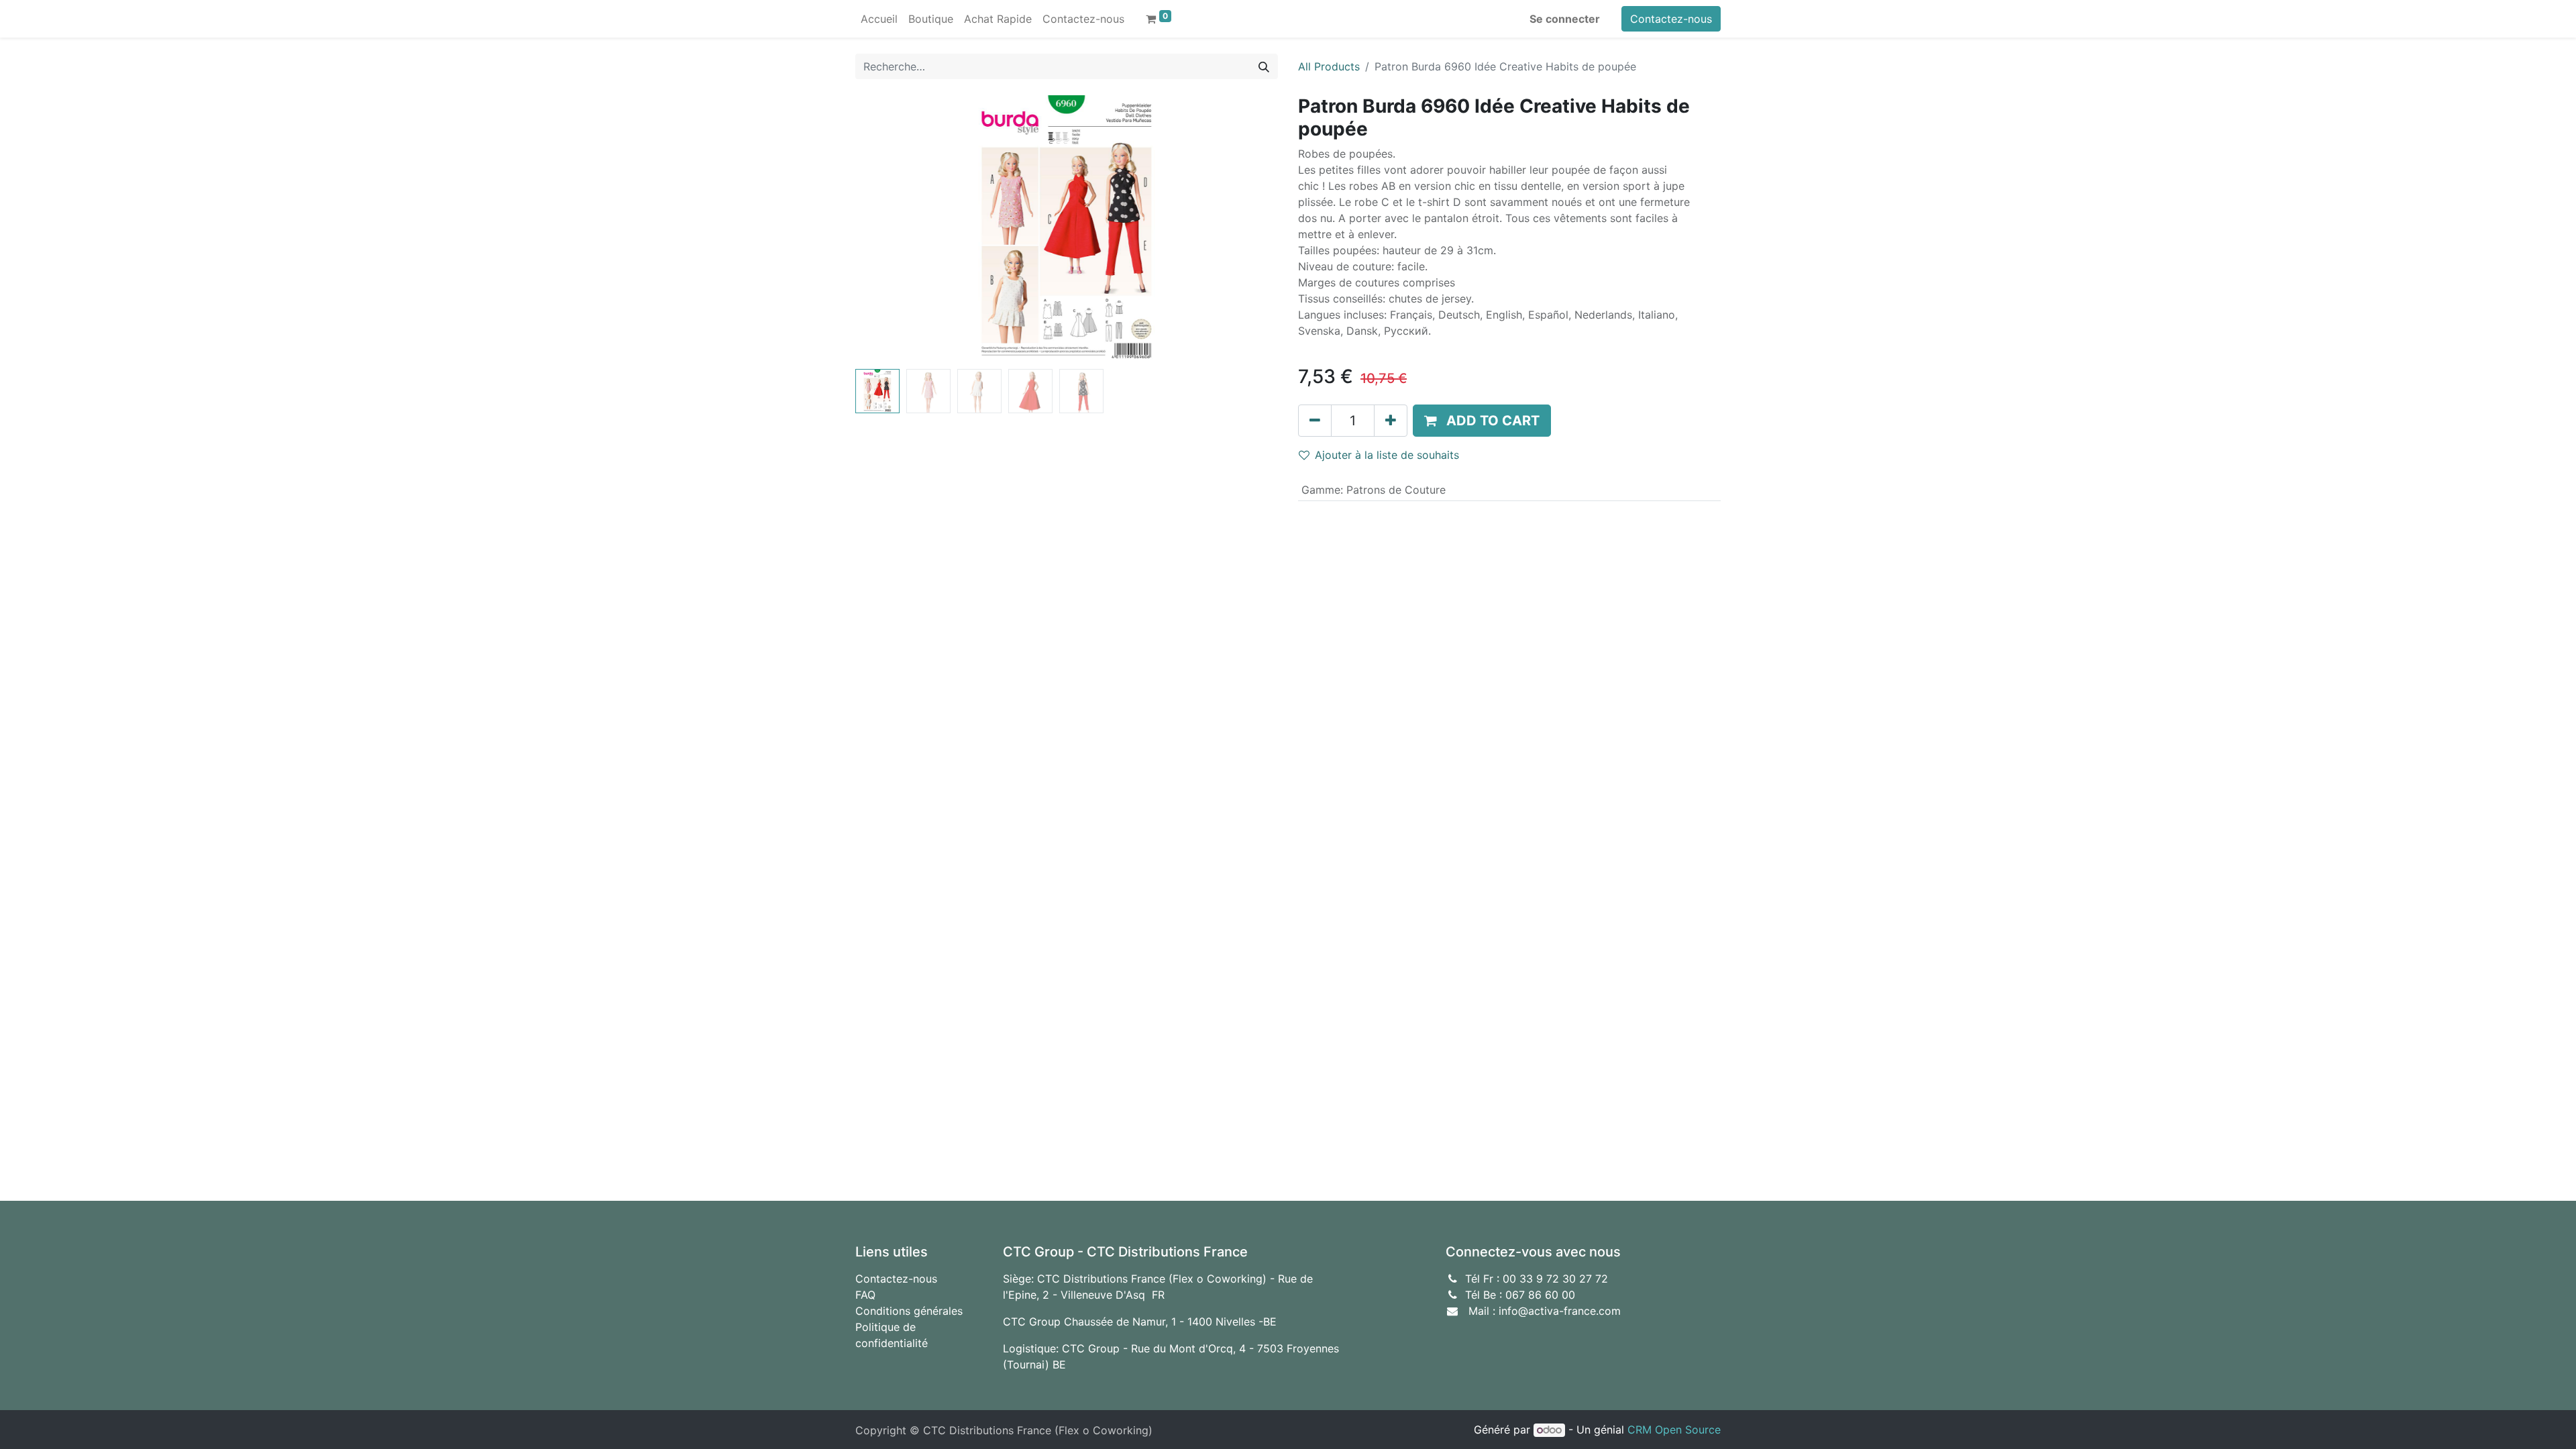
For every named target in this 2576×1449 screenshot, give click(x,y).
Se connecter (1565, 19)
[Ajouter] (1391, 421)
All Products (1329, 66)
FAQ (865, 1295)
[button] (887, 229)
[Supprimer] (1315, 421)
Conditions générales (909, 1311)
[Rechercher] (1264, 66)
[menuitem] (879, 19)
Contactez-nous (1671, 19)
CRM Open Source (1674, 1430)
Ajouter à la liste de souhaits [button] (1387, 455)
